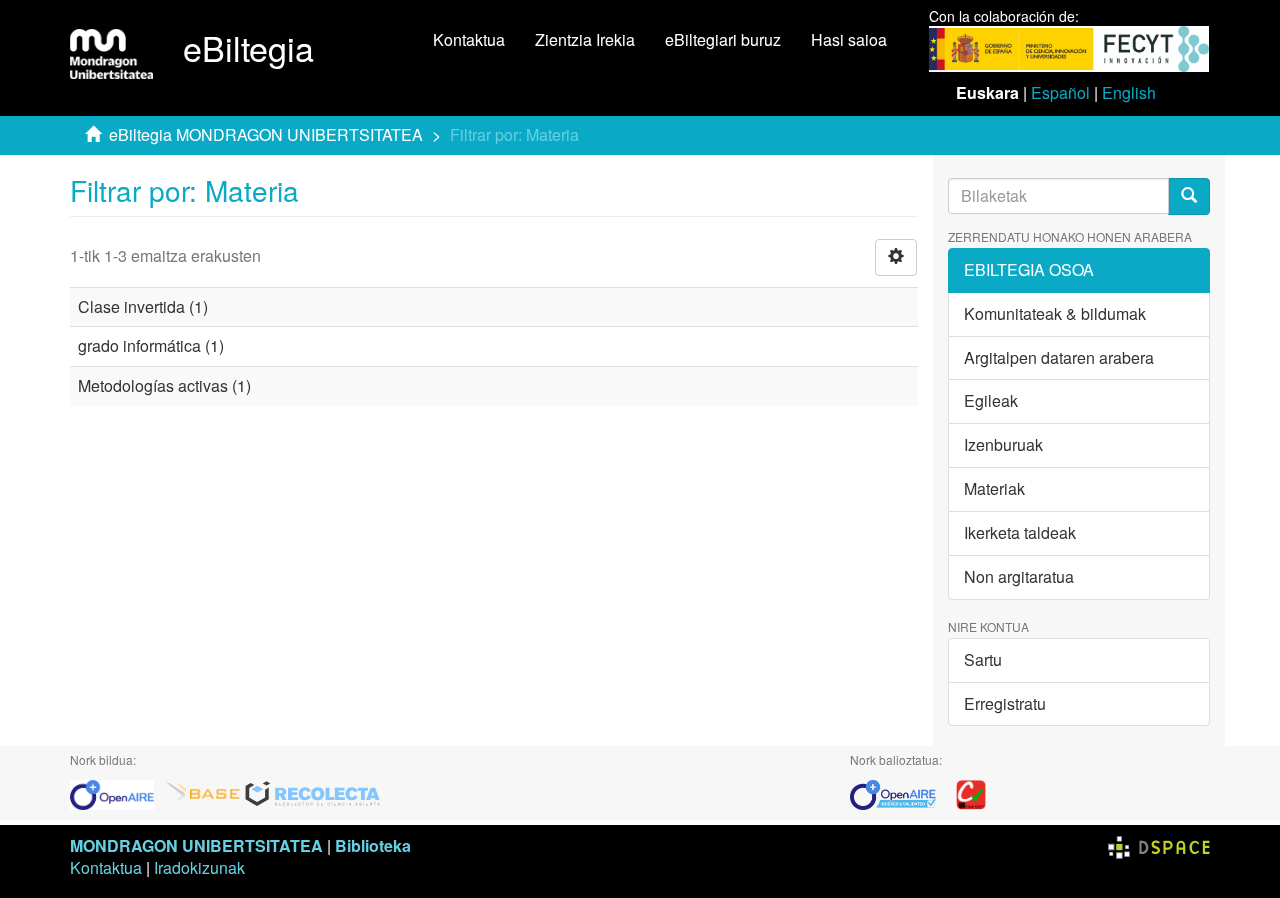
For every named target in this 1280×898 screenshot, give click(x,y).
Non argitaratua (1019, 576)
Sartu (983, 659)
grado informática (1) (151, 345)
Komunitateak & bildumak (1055, 313)
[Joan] (1189, 196)
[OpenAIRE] (117, 792)
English (1129, 92)
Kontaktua (469, 39)
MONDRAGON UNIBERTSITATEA (196, 845)
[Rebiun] (971, 792)
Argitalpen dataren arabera (1059, 357)
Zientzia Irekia (585, 39)
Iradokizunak (199, 867)
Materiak (994, 488)
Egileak (991, 400)
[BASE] (203, 792)
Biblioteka (373, 845)
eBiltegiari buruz (723, 39)
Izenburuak (1003, 444)
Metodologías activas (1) (164, 385)
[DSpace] (1159, 845)
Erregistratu (1005, 703)
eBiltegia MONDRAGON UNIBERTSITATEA (266, 134)
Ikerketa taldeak (1020, 532)
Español (1060, 92)
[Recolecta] (313, 792)
